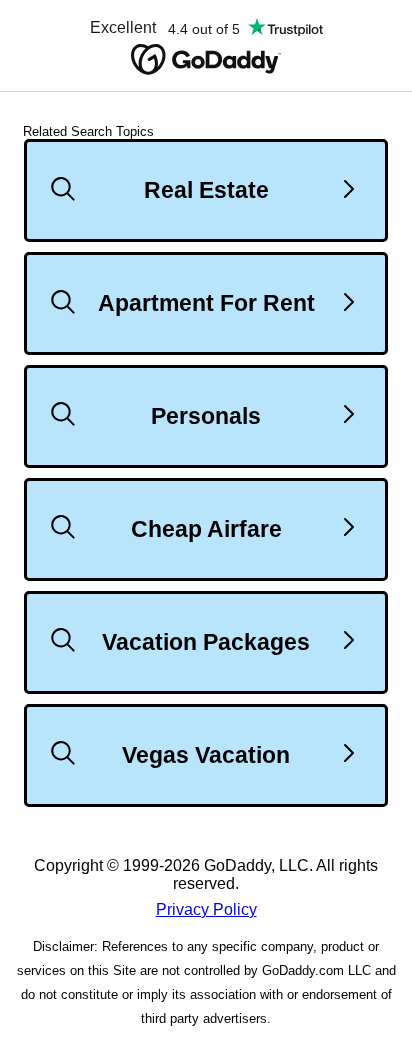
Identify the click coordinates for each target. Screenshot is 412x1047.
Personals (206, 416)
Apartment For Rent (206, 303)
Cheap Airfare (206, 529)
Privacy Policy (206, 909)
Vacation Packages (206, 642)
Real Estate (206, 190)
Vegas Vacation (206, 755)
